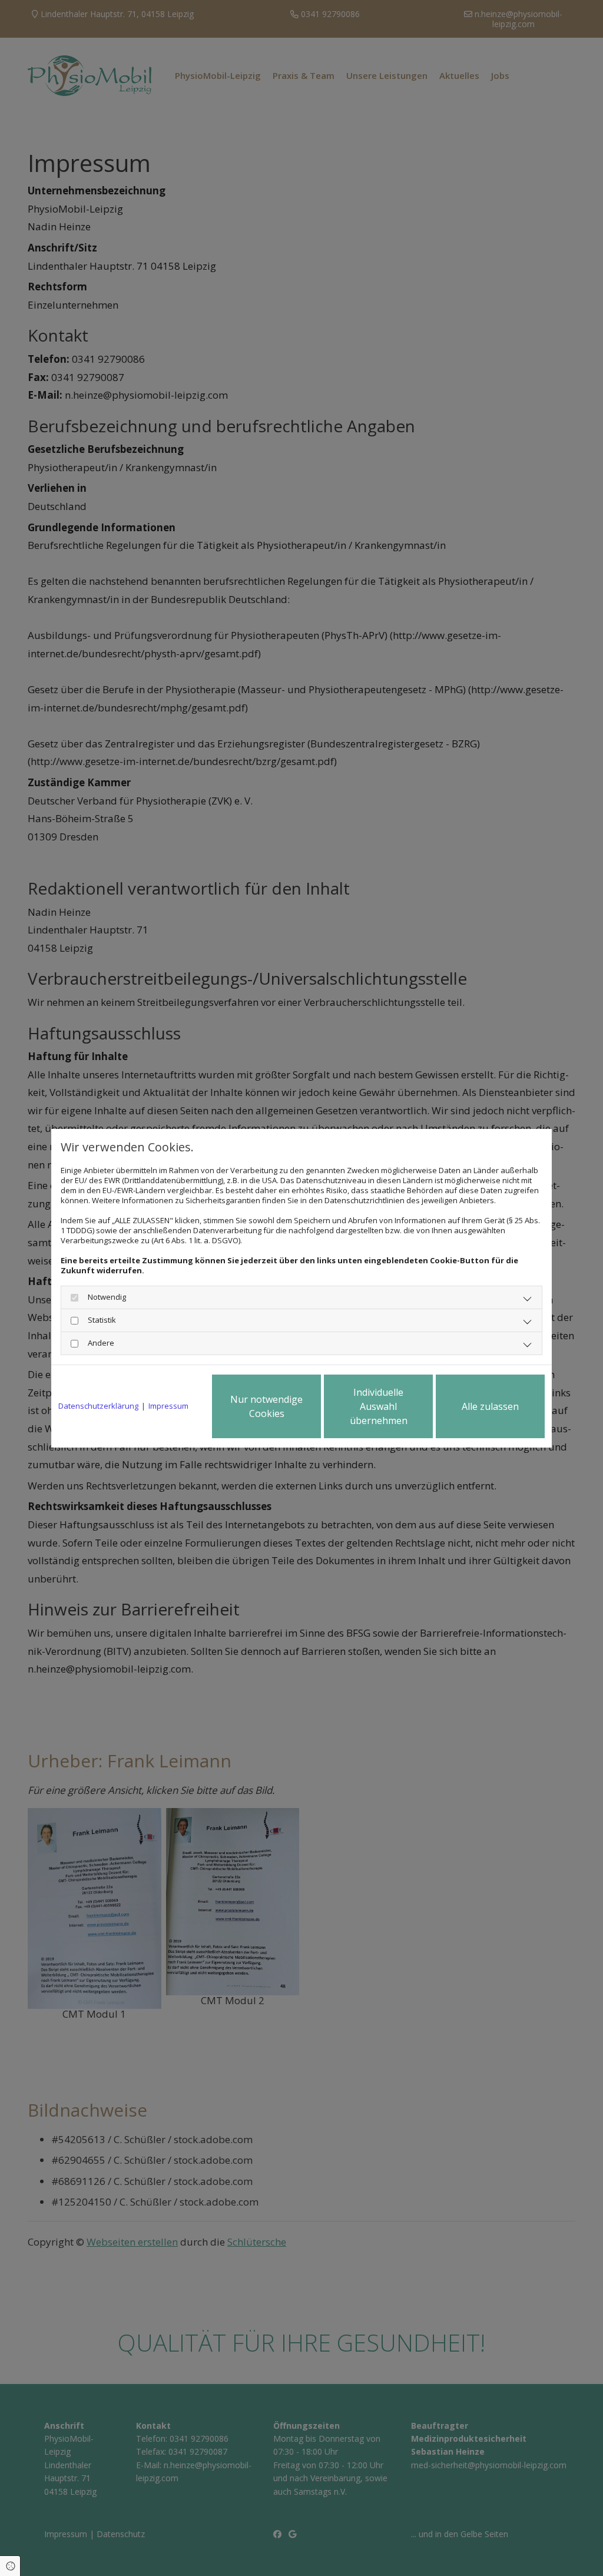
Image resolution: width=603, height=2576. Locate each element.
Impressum (168, 1406)
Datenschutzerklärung (98, 1406)
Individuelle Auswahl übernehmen (379, 1406)
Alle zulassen (490, 1406)
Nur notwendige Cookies (266, 1406)
